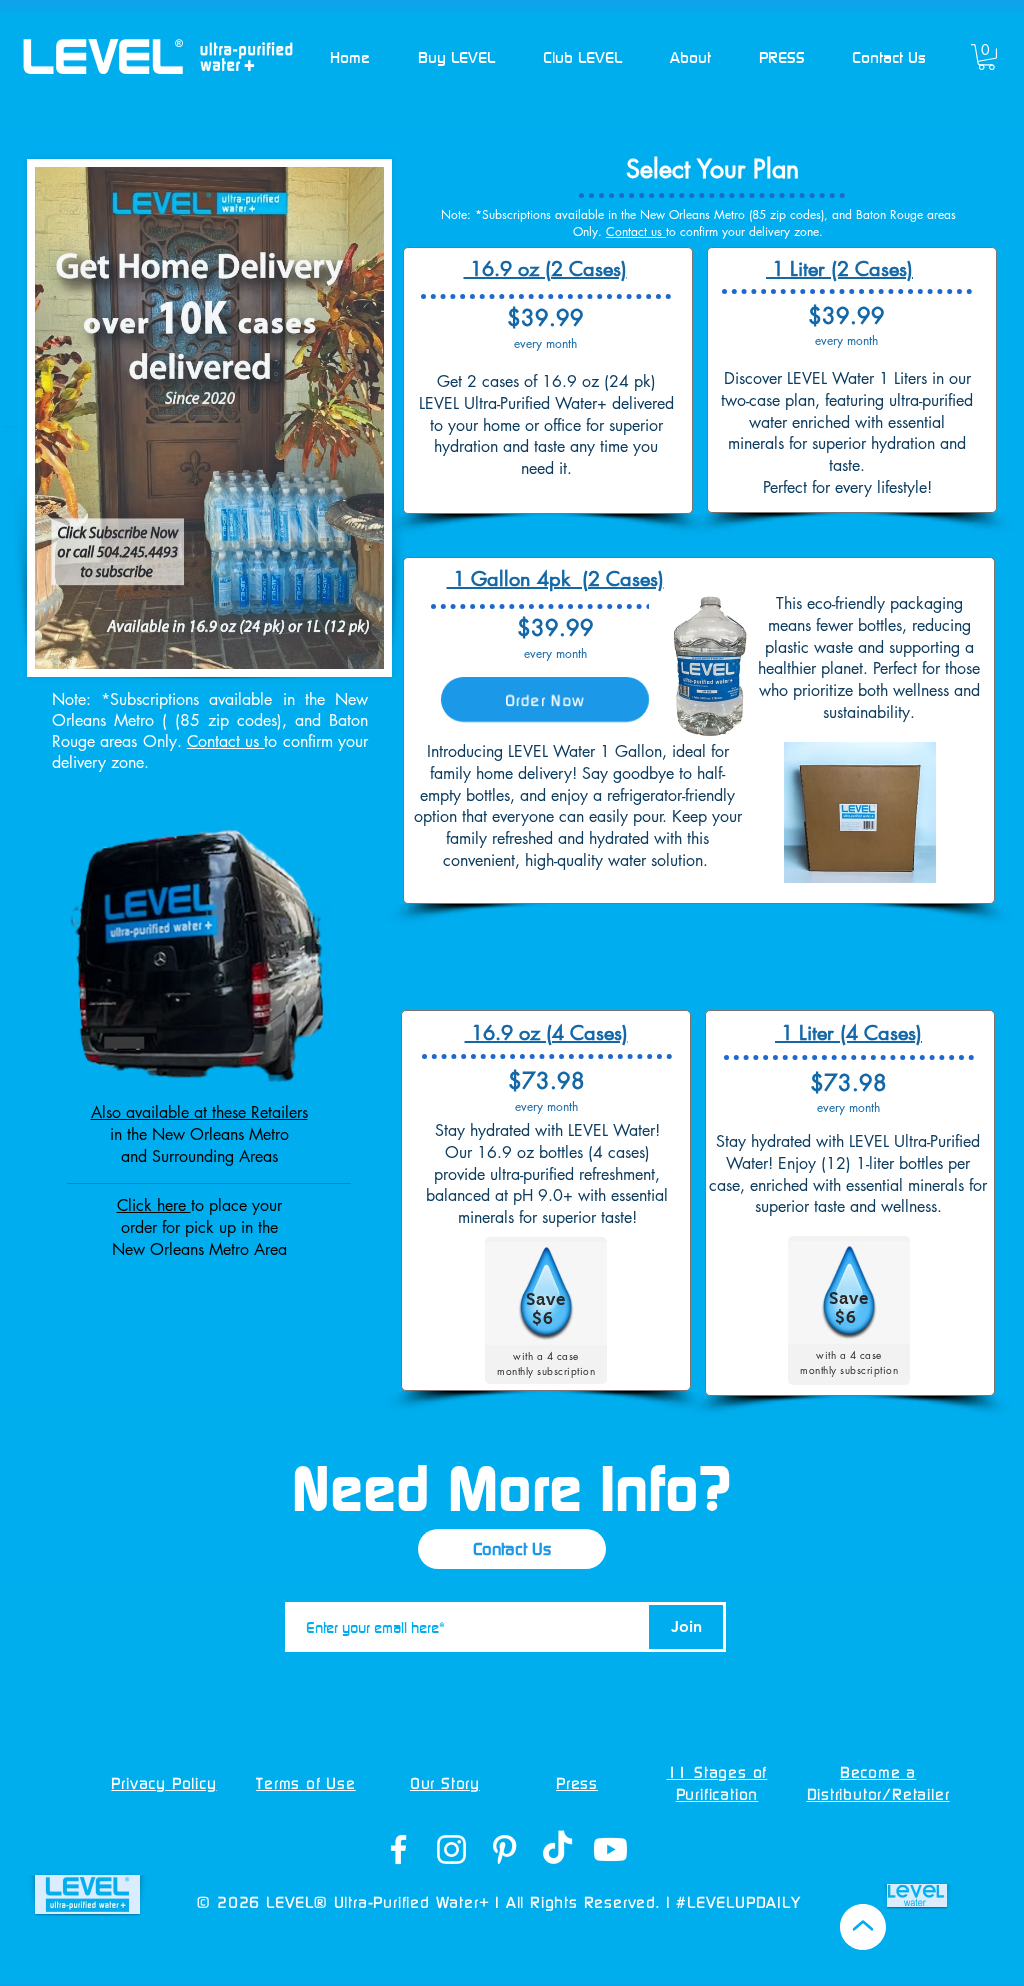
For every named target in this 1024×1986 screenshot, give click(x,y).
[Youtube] (610, 1849)
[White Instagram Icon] (451, 1849)
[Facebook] (398, 1849)
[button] (456, 57)
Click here (154, 1205)
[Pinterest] (504, 1849)
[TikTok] (557, 1849)
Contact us (226, 741)
